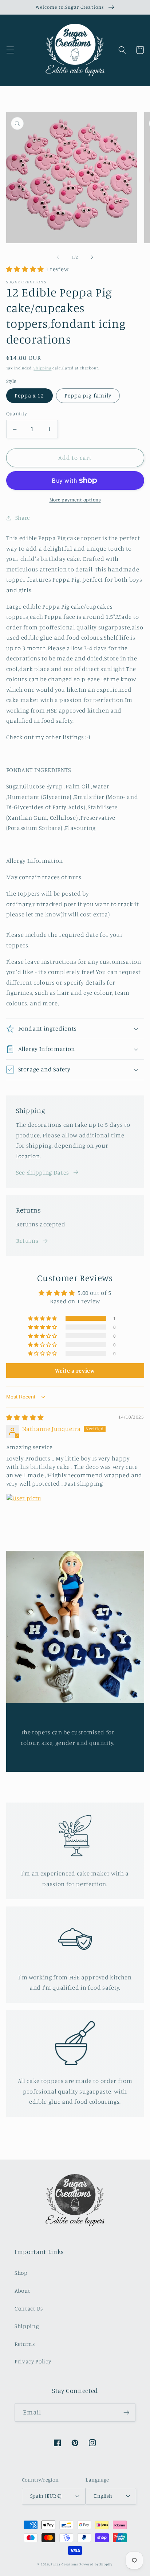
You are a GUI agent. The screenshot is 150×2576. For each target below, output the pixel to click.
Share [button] (23, 518)
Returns (27, 1241)
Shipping (42, 368)
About (22, 2291)
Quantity (17, 413)
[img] (25, 1417)
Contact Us (29, 2309)
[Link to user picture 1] (24, 1511)
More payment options (75, 500)
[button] (10, 50)
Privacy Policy (33, 2361)
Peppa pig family (88, 395)
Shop (21, 2273)
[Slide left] (58, 257)
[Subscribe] (126, 2413)
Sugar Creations (64, 2564)
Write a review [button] (75, 1370)
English (103, 2496)
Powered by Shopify (96, 2564)
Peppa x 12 (29, 395)
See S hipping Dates (43, 1172)
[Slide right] (92, 257)
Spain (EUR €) (46, 2496)
